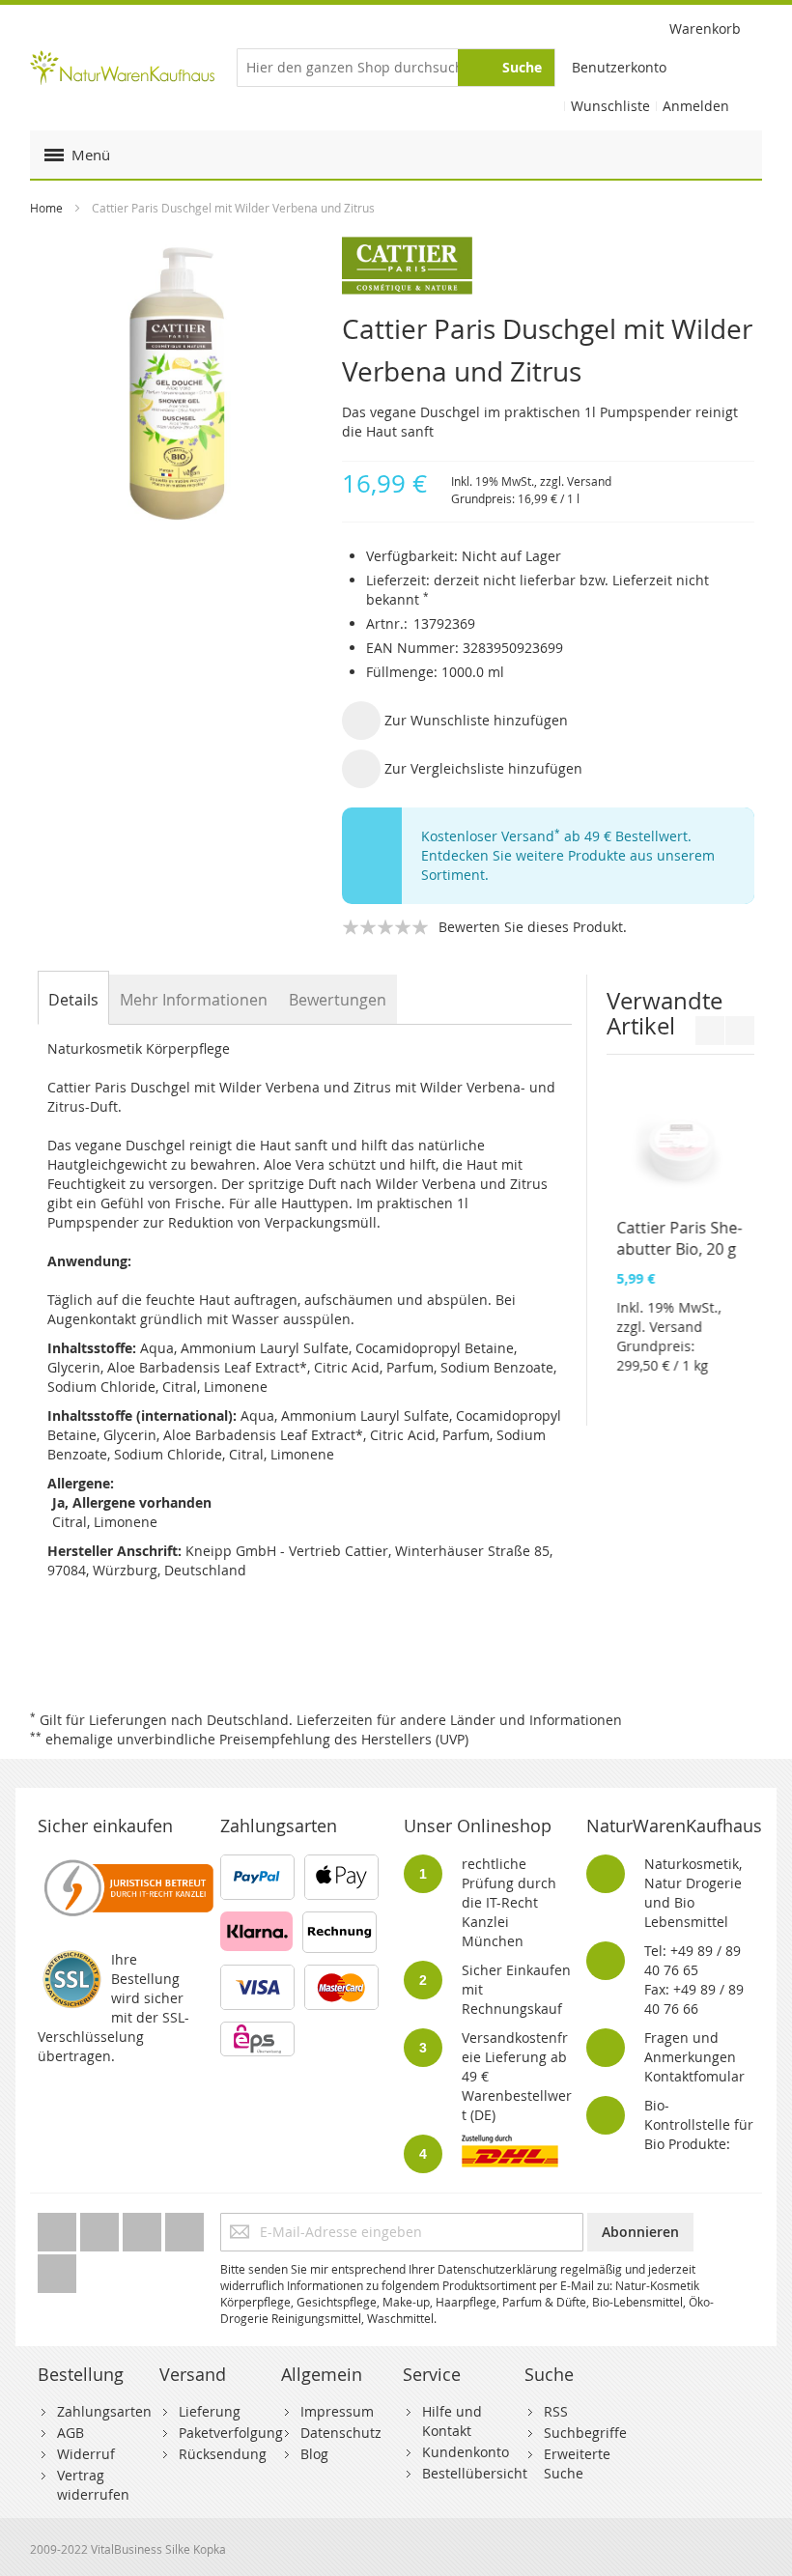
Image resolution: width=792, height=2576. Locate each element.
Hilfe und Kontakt (452, 2421)
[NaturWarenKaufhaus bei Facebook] (101, 2227)
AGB (71, 2433)
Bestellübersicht (475, 2473)
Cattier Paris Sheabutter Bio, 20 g (679, 1238)
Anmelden (696, 106)
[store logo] (122, 67)
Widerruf (86, 2454)
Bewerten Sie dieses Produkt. (533, 927)
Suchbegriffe (585, 2433)
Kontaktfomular (694, 2076)
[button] (455, 721)
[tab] (73, 1000)
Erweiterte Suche (577, 2463)
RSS (556, 2411)
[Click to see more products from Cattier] (548, 266)
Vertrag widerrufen (93, 2485)
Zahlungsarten (104, 2411)
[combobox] (396, 68)
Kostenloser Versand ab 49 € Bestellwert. (556, 836)
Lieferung (210, 2411)
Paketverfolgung (231, 2433)
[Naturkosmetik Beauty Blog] (57, 2268)
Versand (589, 481)
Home (46, 208)
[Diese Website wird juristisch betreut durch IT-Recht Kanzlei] (127, 1864)
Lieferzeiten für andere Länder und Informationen (459, 1720)
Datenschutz (341, 2433)
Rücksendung (223, 2454)
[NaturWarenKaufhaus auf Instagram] (184, 2227)
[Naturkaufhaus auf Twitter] (59, 2227)
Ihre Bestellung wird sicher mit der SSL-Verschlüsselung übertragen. (113, 2008)
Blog (314, 2454)
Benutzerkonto (619, 67)
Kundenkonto (466, 2452)
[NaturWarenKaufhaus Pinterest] (144, 2227)
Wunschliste (610, 106)
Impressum (337, 2411)
